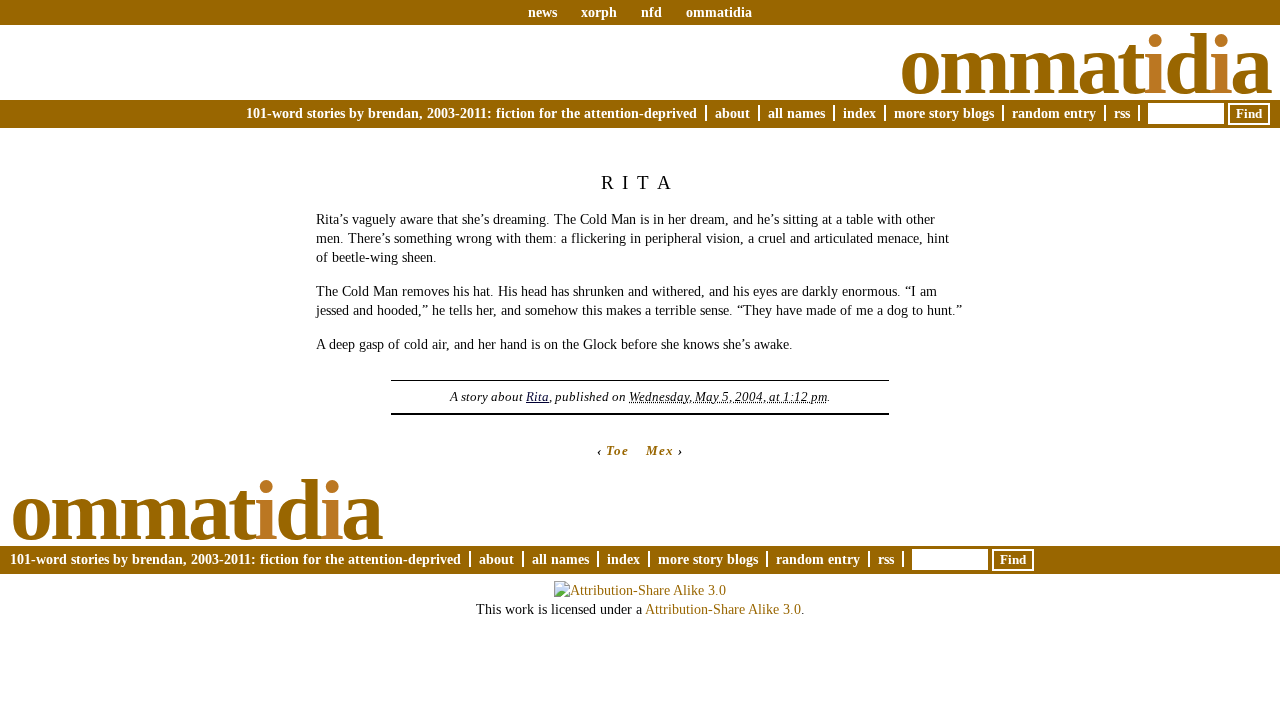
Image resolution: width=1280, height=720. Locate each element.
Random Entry (1054, 113)
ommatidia (719, 12)
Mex (660, 450)
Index (859, 113)
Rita (537, 396)
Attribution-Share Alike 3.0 (723, 609)
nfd (651, 12)
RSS (1122, 113)
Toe (617, 450)
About (732, 113)
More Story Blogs (944, 113)
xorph (599, 12)
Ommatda (1084, 64)
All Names (796, 113)
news (542, 12)
